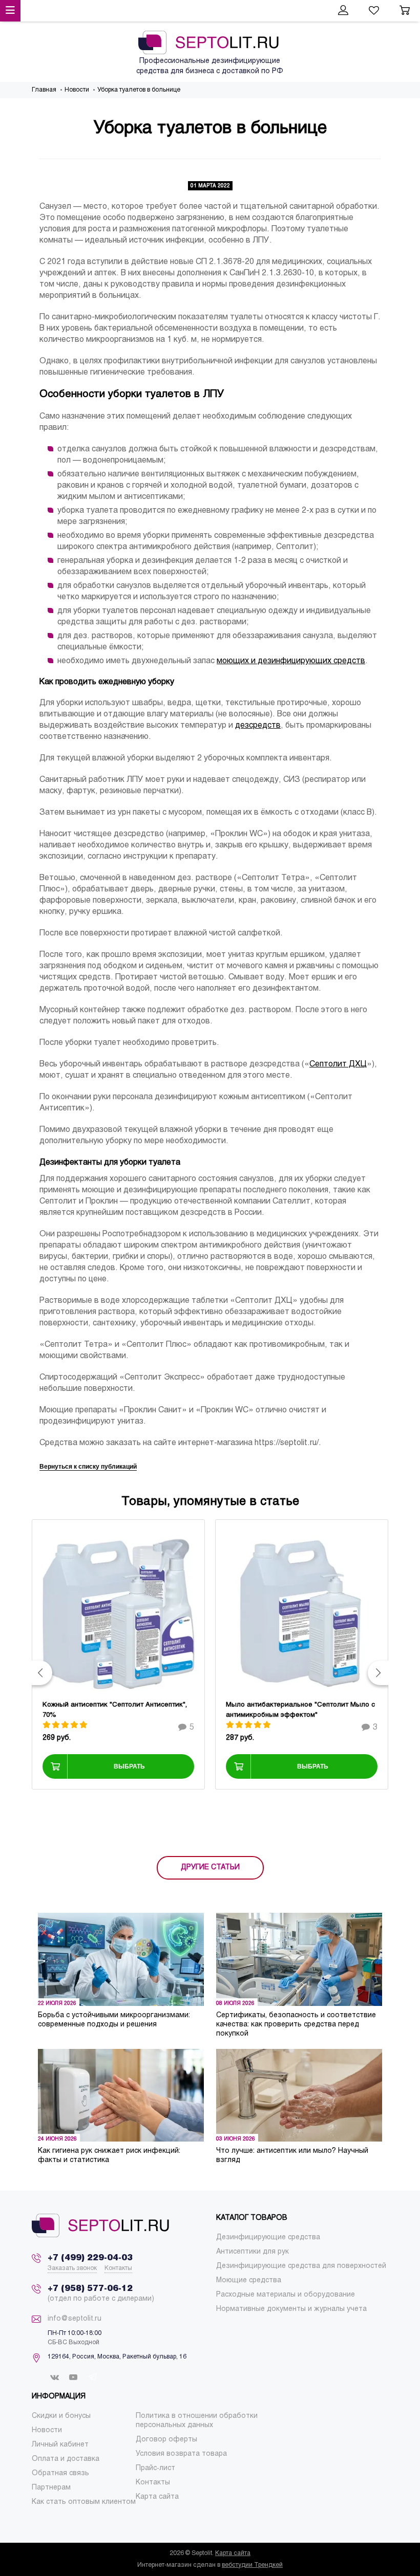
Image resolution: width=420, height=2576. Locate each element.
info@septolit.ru (75, 2319)
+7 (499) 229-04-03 (90, 2258)
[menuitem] (268, 2237)
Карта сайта (233, 2553)
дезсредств (258, 725)
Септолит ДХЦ (338, 1064)
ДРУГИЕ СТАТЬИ (210, 1868)
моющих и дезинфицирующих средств (291, 661)
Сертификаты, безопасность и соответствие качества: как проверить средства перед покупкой (296, 2025)
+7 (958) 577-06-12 (90, 2289)
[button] (42, 1673)
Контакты (118, 2268)
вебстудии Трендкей (252, 2565)
